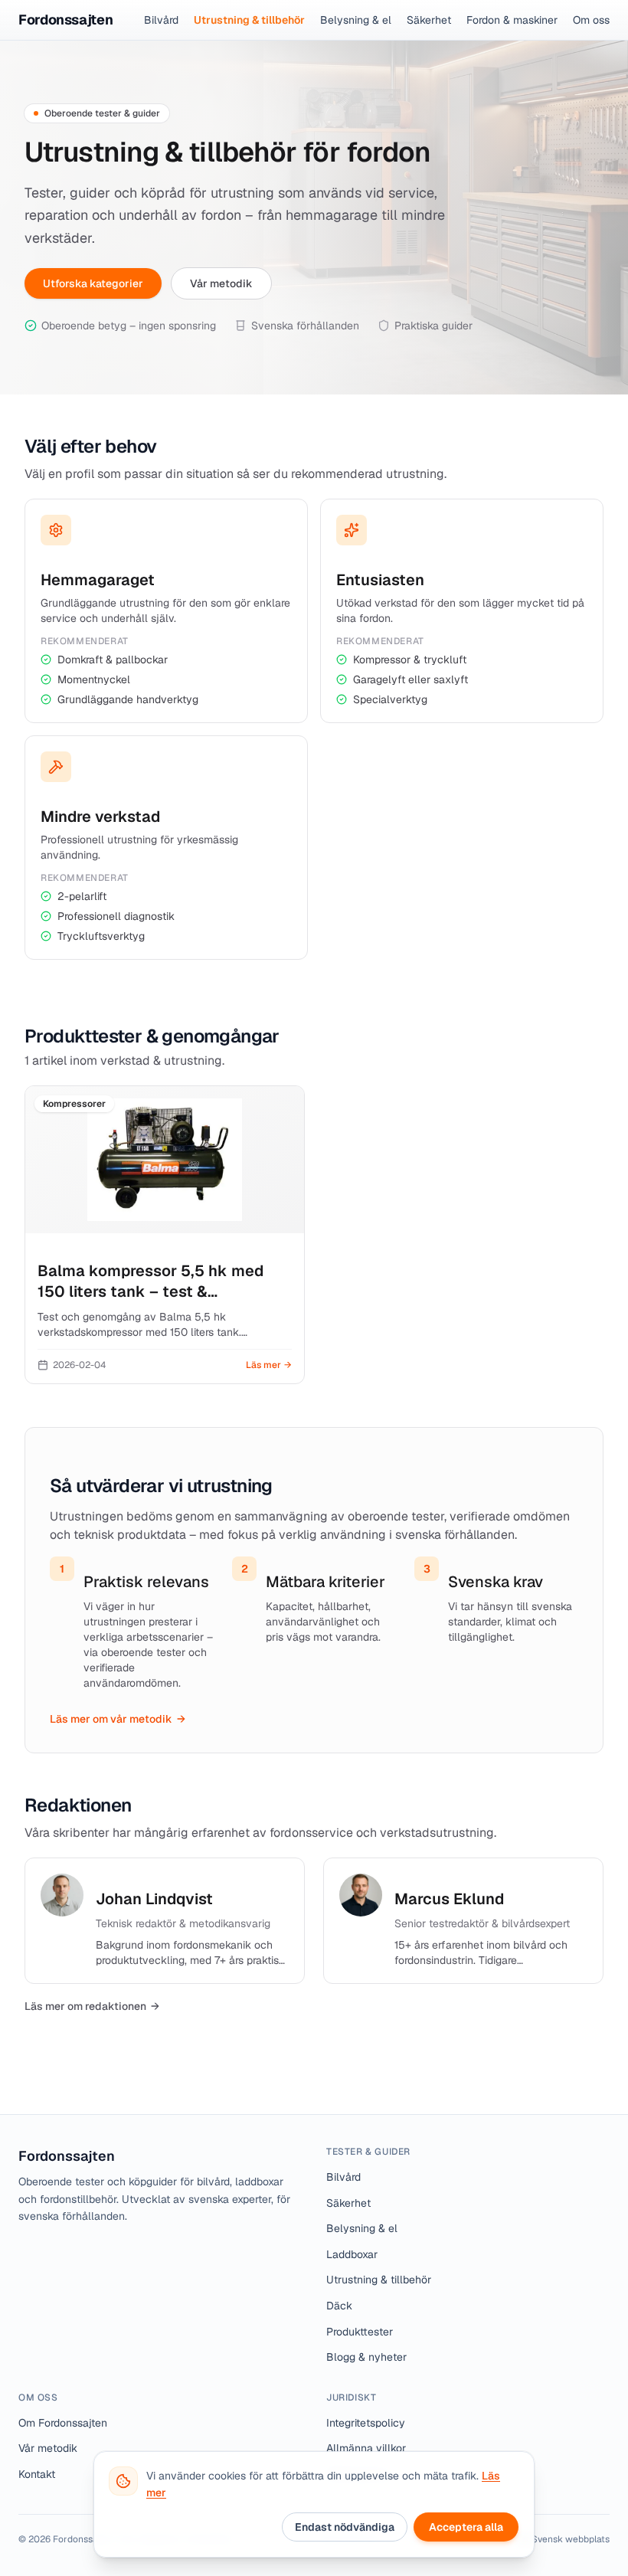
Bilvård (161, 20)
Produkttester (360, 2332)
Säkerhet (429, 20)
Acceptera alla (466, 2527)
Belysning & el (356, 20)
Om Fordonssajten (63, 2423)
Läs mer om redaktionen (92, 2006)
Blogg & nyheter (366, 2357)
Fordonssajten (67, 2156)
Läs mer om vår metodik (118, 1719)
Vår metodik (221, 283)
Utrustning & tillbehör (249, 20)
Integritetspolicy (366, 2423)
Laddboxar (352, 2254)
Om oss (591, 20)
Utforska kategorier (93, 283)
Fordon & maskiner (512, 20)
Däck (339, 2306)
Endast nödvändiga (345, 2527)
